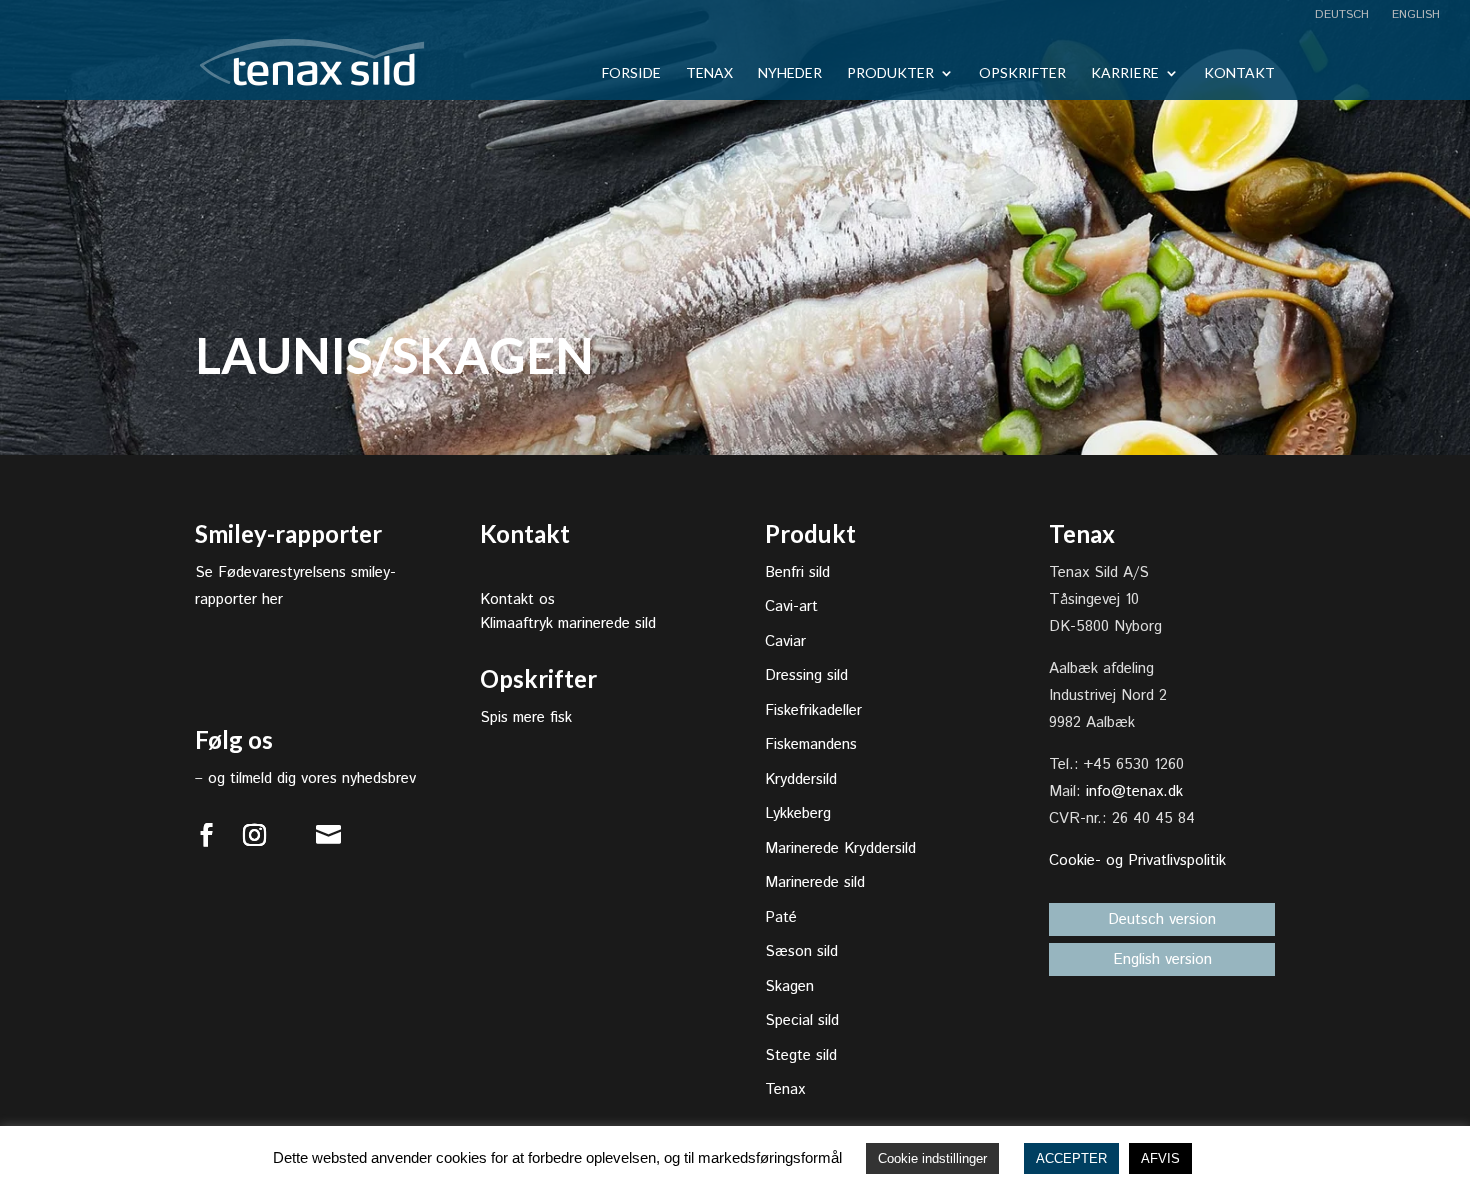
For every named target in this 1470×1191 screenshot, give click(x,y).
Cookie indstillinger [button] (932, 1158)
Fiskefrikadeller (813, 710)
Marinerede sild (815, 882)
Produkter (890, 73)
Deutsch (1342, 16)
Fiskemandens (811, 744)
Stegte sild (801, 1055)
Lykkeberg (798, 813)
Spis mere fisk (526, 717)
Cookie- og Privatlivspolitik (1137, 860)
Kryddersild (801, 779)
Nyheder (790, 73)
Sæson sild (801, 951)
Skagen (789, 986)
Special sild (802, 1020)
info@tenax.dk (1134, 791)
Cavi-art (791, 606)
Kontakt (1239, 73)
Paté (781, 917)
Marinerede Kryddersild (840, 848)
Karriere (1125, 73)
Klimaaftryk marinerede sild (568, 623)
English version (1162, 959)
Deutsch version (1162, 919)
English (1414, 16)
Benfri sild (797, 572)
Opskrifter (1022, 73)
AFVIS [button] (1160, 1158)
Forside (631, 73)
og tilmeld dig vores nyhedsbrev (312, 778)
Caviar (785, 641)
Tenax (709, 73)
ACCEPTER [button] (1071, 1158)
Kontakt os (517, 599)
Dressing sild (806, 675)
